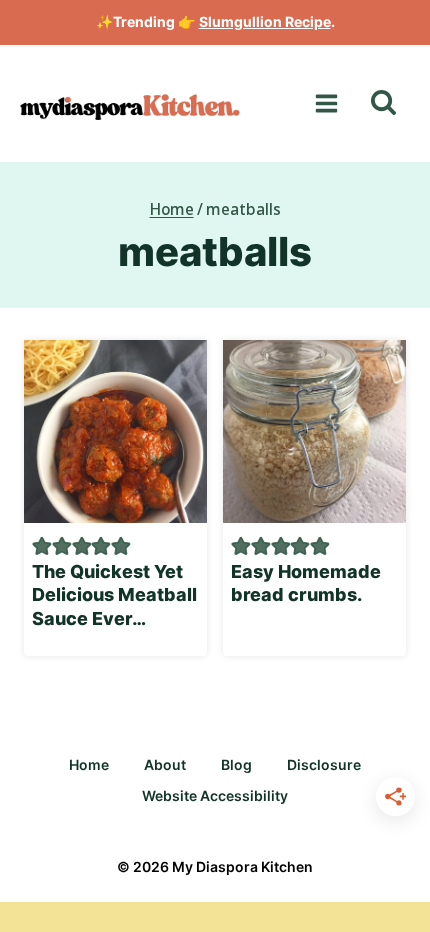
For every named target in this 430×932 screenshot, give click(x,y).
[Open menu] (326, 103)
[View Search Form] (383, 103)
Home (89, 764)
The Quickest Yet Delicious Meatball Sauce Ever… (114, 595)
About (165, 764)
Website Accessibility (215, 795)
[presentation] (115, 431)
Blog (236, 764)
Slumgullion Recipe (265, 21)
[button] (42, 545)
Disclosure (324, 764)
